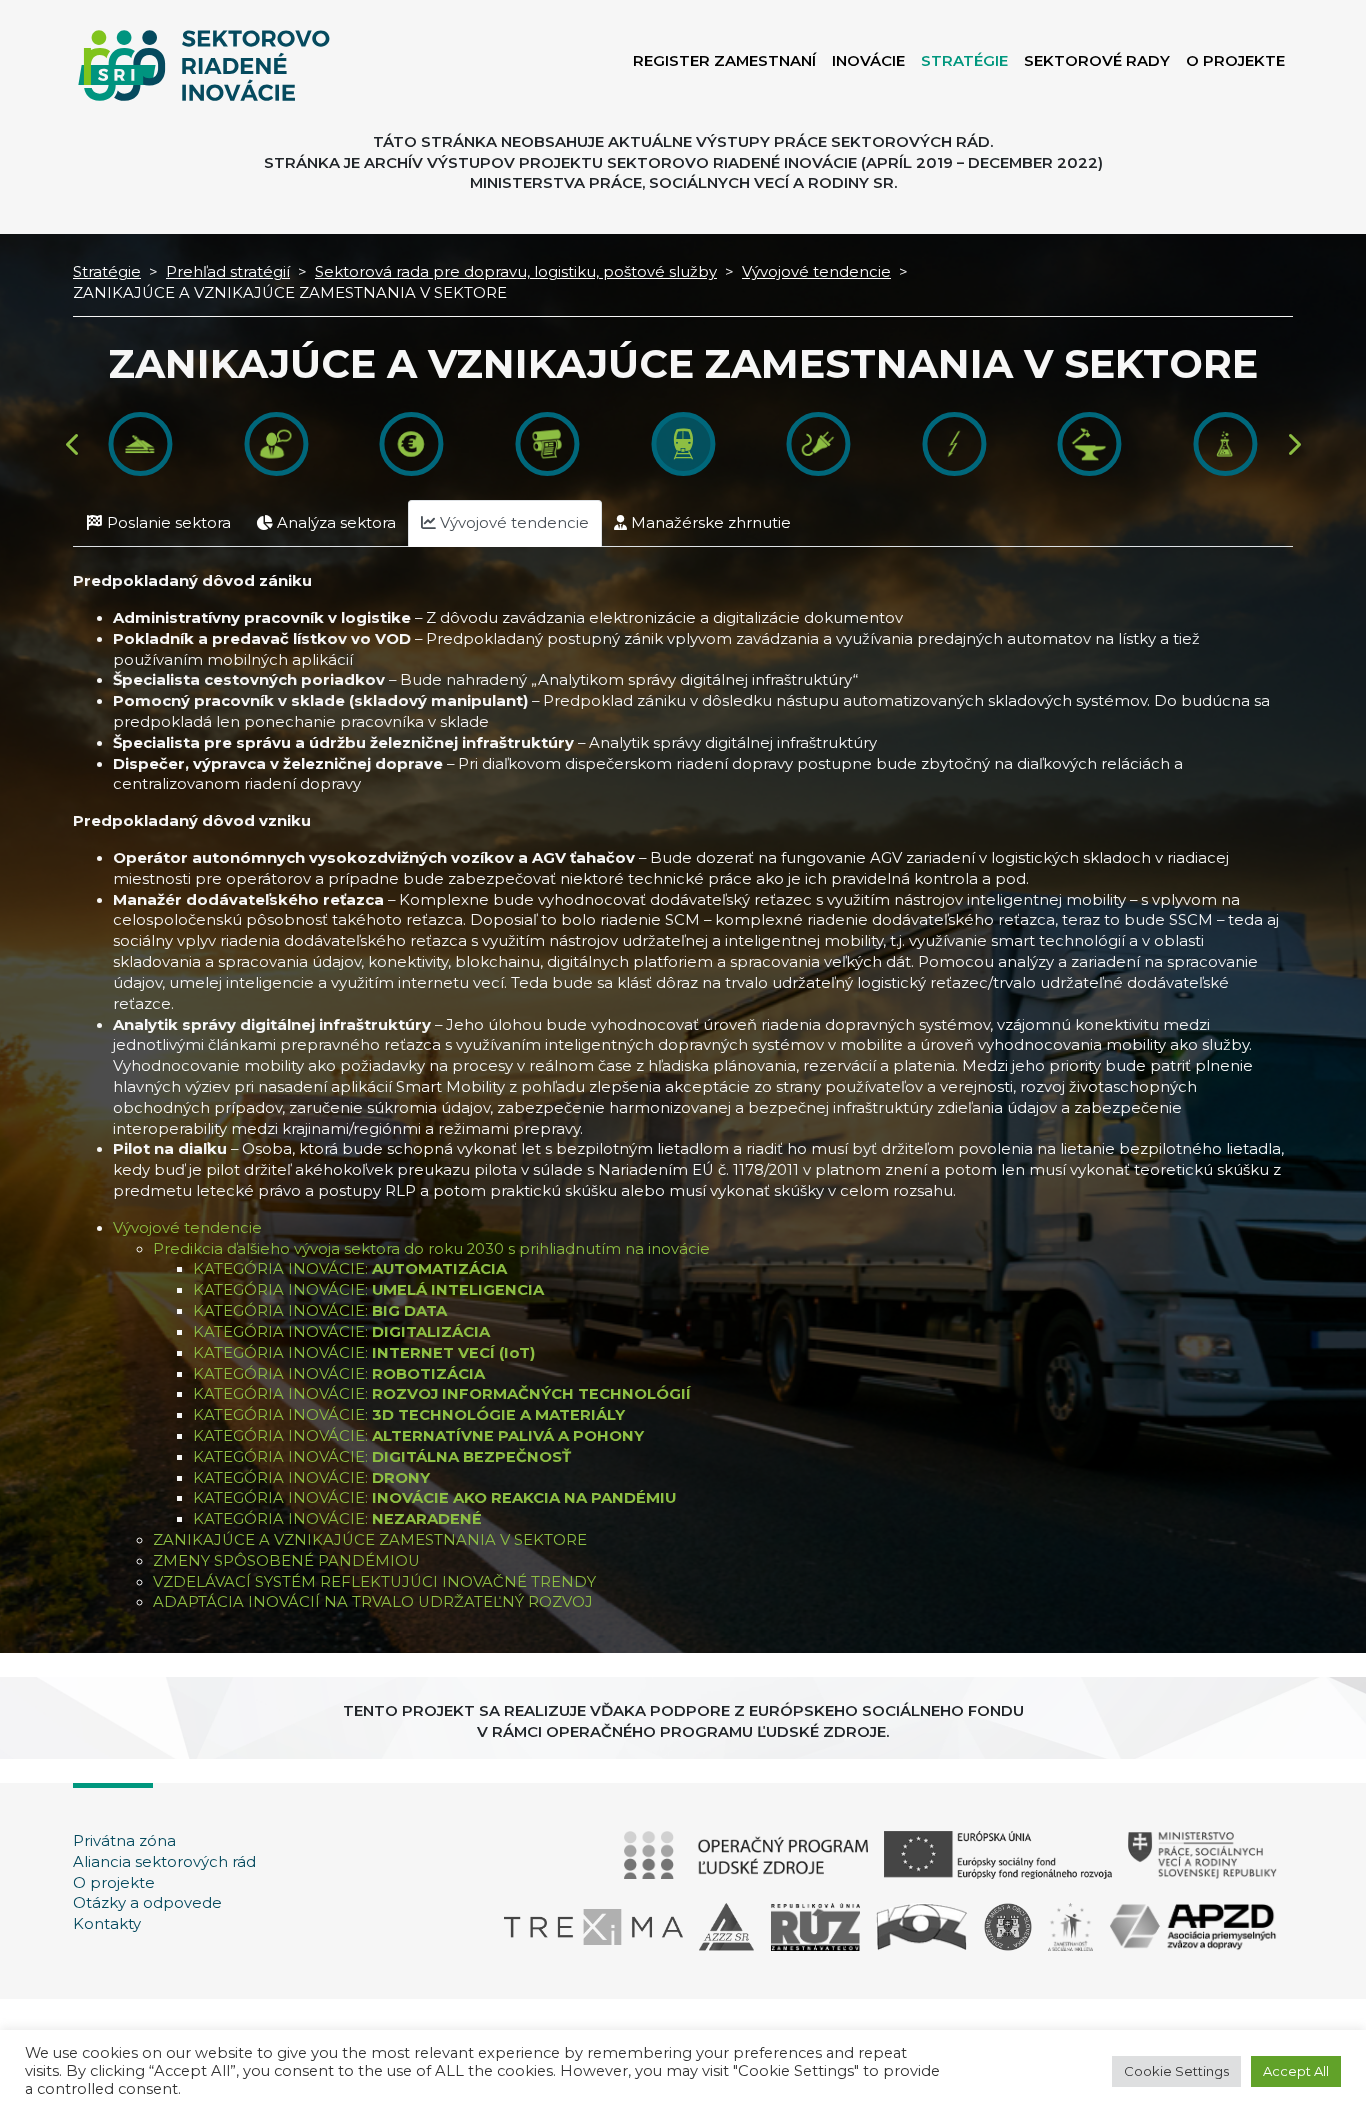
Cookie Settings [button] (1176, 2071)
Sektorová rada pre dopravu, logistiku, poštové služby (516, 272)
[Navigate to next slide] (1293, 444)
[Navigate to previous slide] (73, 444)
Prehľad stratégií (228, 272)
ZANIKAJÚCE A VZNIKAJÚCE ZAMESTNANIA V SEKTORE (370, 1540)
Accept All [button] (1296, 2071)
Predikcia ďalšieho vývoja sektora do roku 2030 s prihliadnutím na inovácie (431, 1249)
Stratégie (107, 272)
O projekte (114, 1883)
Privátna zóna (124, 1841)
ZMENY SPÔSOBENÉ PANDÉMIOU (286, 1561)
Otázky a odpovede (147, 1903)
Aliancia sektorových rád (164, 1862)
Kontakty (107, 1924)
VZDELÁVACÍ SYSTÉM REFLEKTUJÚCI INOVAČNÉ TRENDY (374, 1582)
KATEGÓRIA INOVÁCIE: (350, 1269)
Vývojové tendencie (816, 272)
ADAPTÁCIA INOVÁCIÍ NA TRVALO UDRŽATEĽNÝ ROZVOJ (373, 1602)
